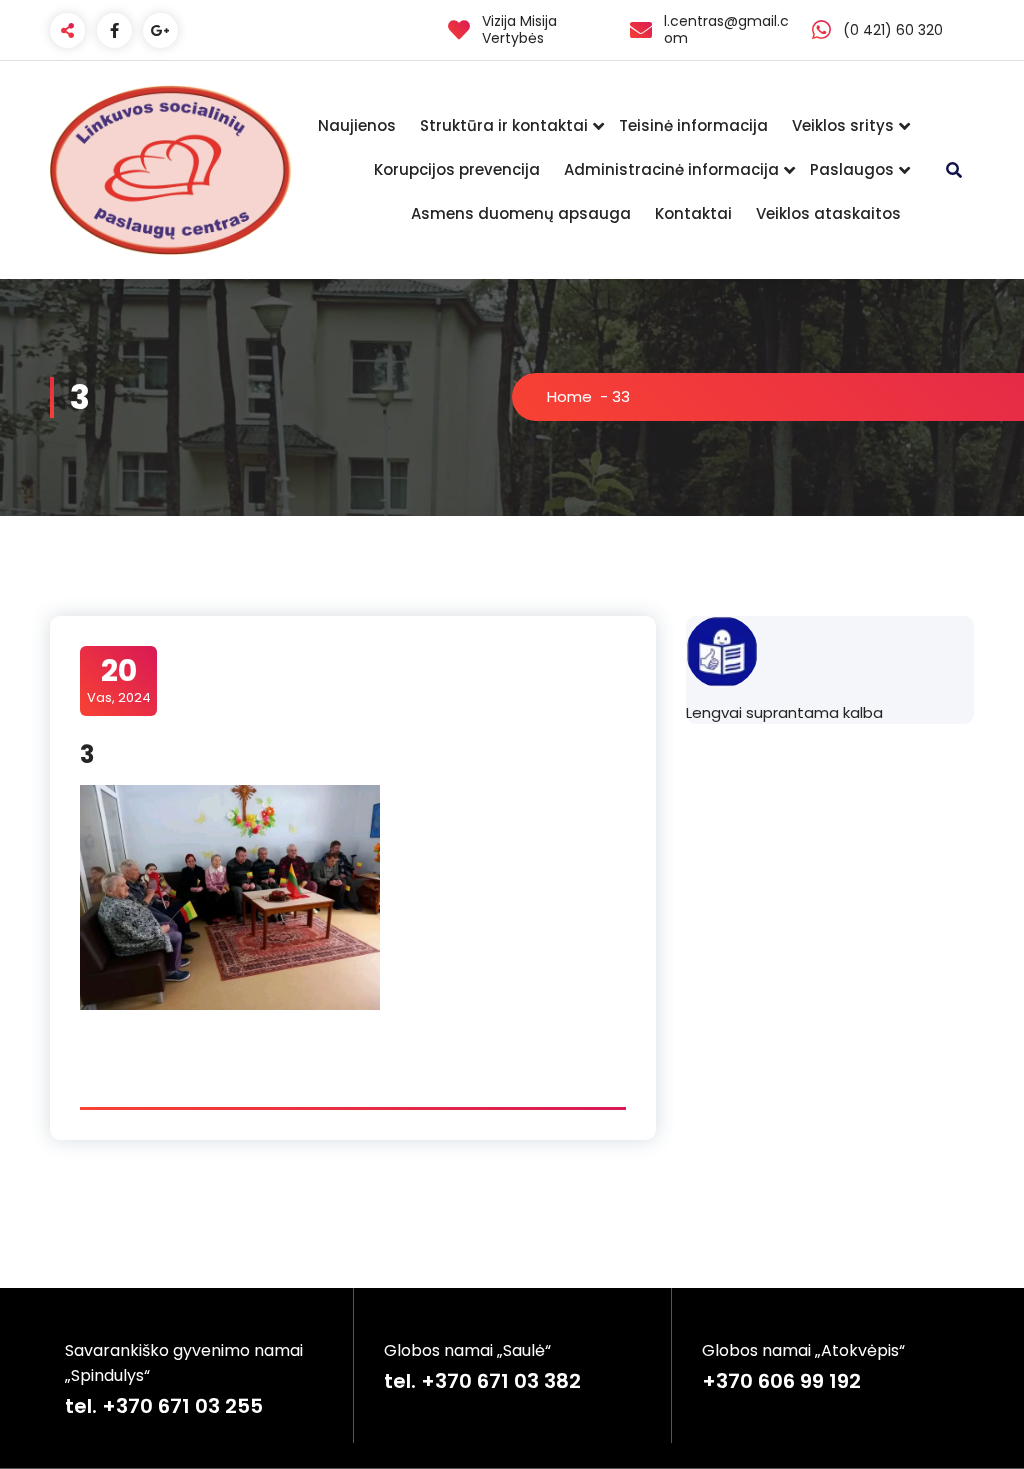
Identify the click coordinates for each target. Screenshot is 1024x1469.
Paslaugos (852, 169)
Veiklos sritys (843, 125)
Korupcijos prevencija (457, 169)
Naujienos (357, 125)
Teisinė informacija (693, 125)
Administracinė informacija (671, 169)
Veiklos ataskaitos (828, 213)
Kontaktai (693, 213)
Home (569, 396)
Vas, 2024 (119, 680)
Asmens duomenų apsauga (521, 213)
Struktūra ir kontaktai (504, 125)
